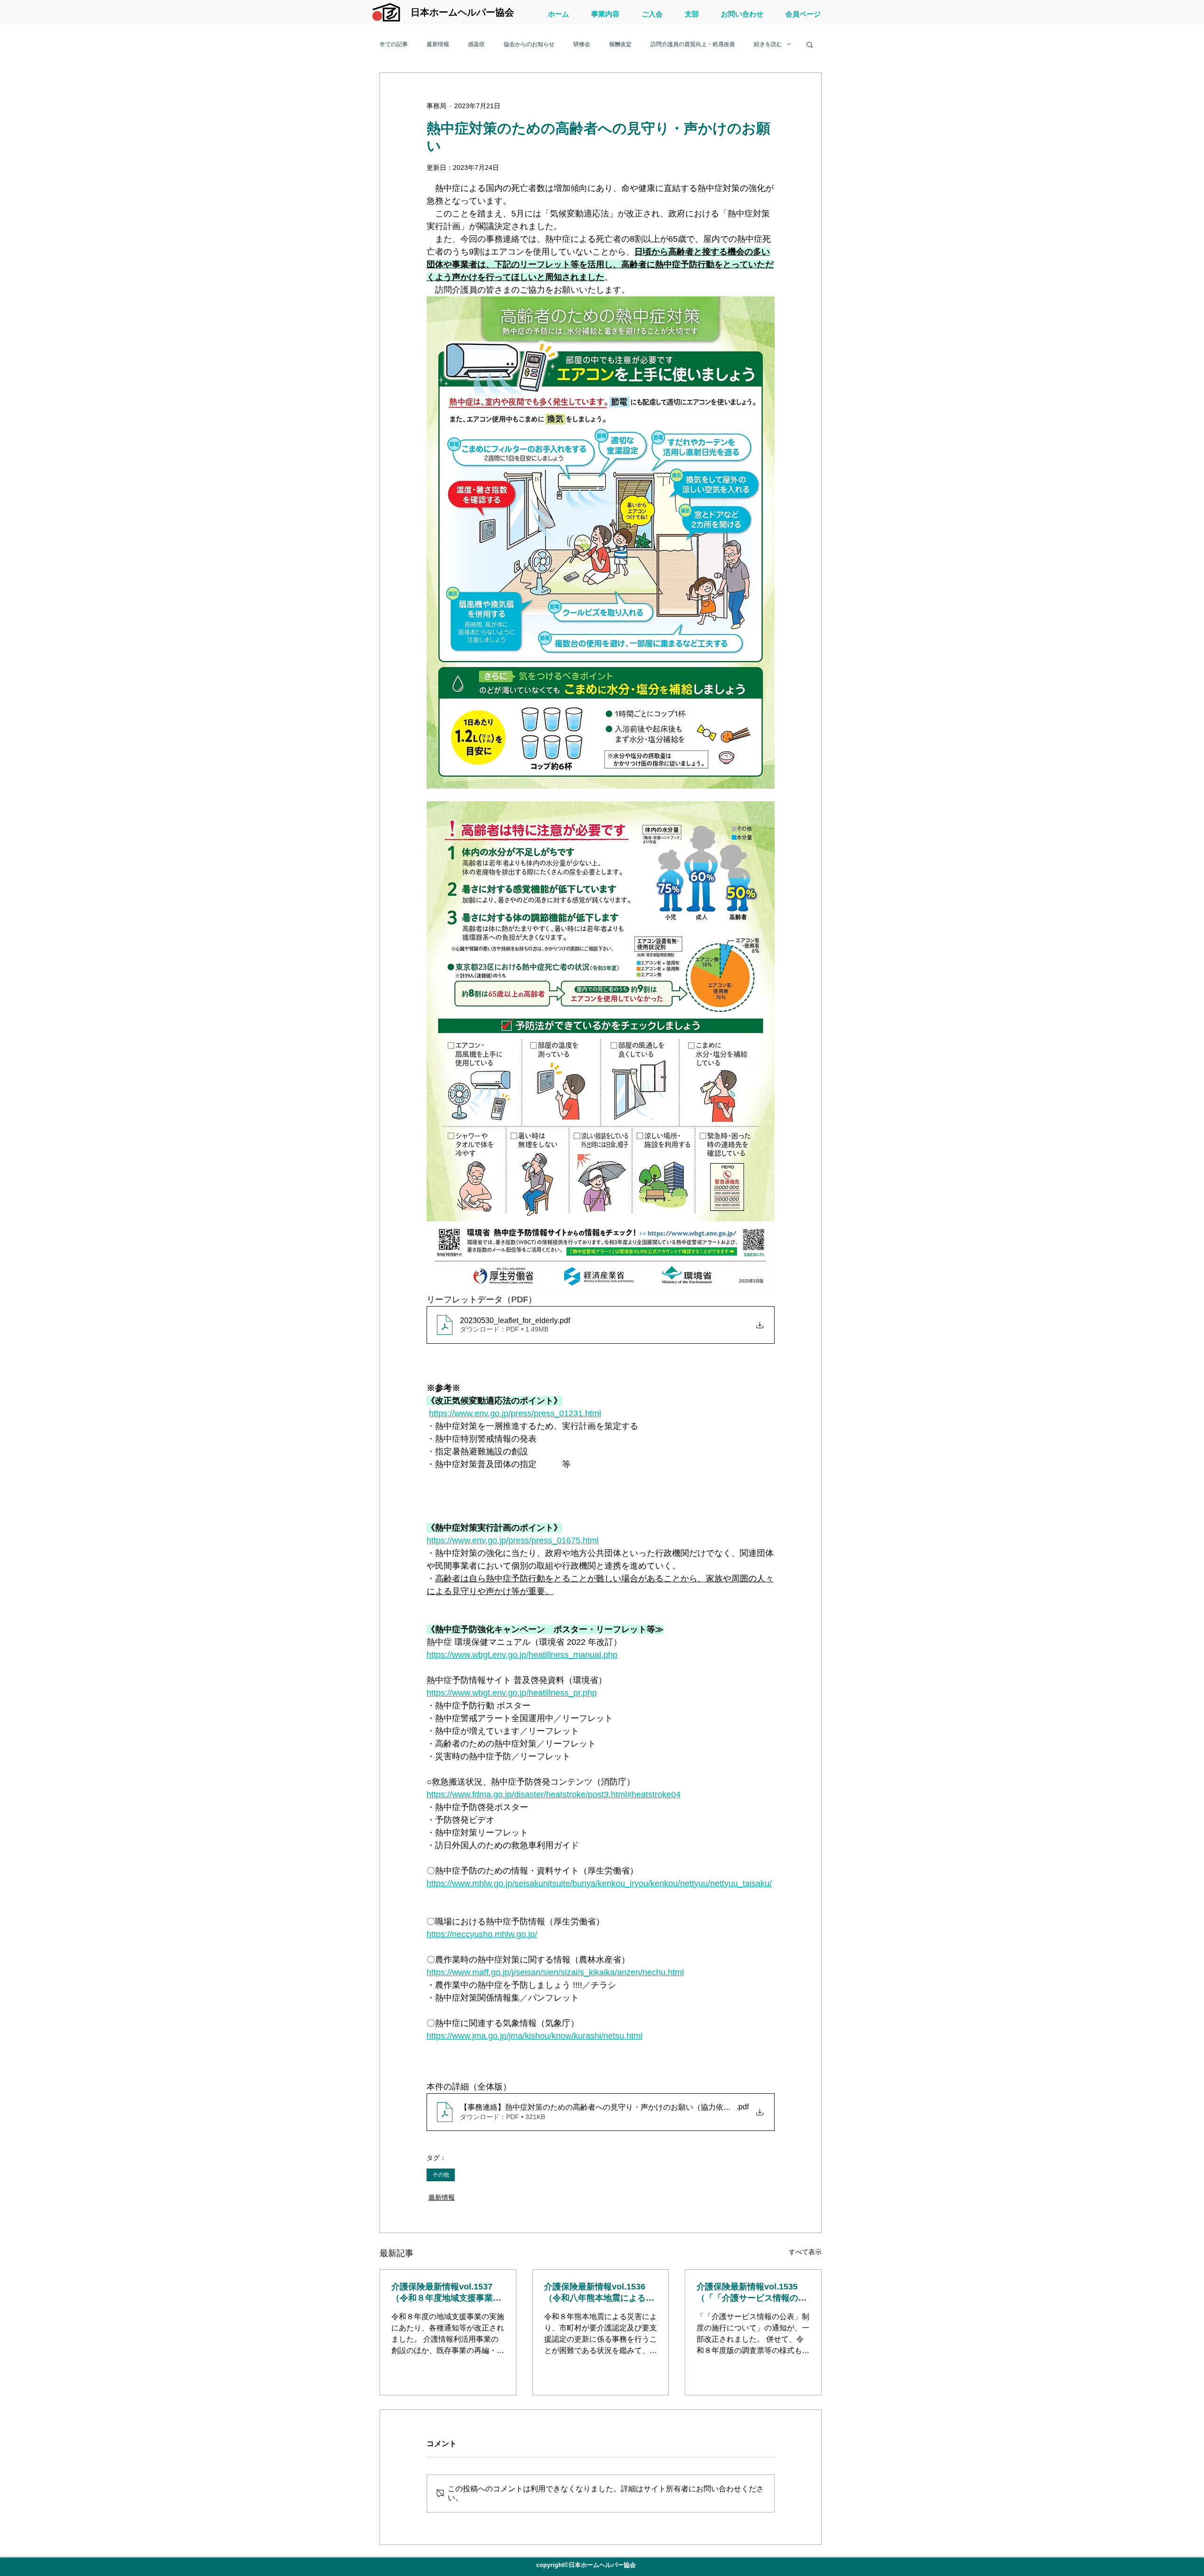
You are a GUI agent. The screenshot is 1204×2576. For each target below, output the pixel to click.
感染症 (476, 44)
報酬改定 (620, 44)
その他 (441, 2175)
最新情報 (438, 44)
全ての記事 (394, 44)
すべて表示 (805, 2252)
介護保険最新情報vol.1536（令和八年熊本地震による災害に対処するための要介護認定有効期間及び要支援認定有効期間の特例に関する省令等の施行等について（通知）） (599, 2293)
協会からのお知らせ (529, 44)
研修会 (582, 44)
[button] (810, 44)
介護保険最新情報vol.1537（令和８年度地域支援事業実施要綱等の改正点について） (446, 2293)
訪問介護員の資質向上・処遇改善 (693, 44)
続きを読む (768, 44)
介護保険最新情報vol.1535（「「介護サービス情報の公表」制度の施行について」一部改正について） (752, 2293)
